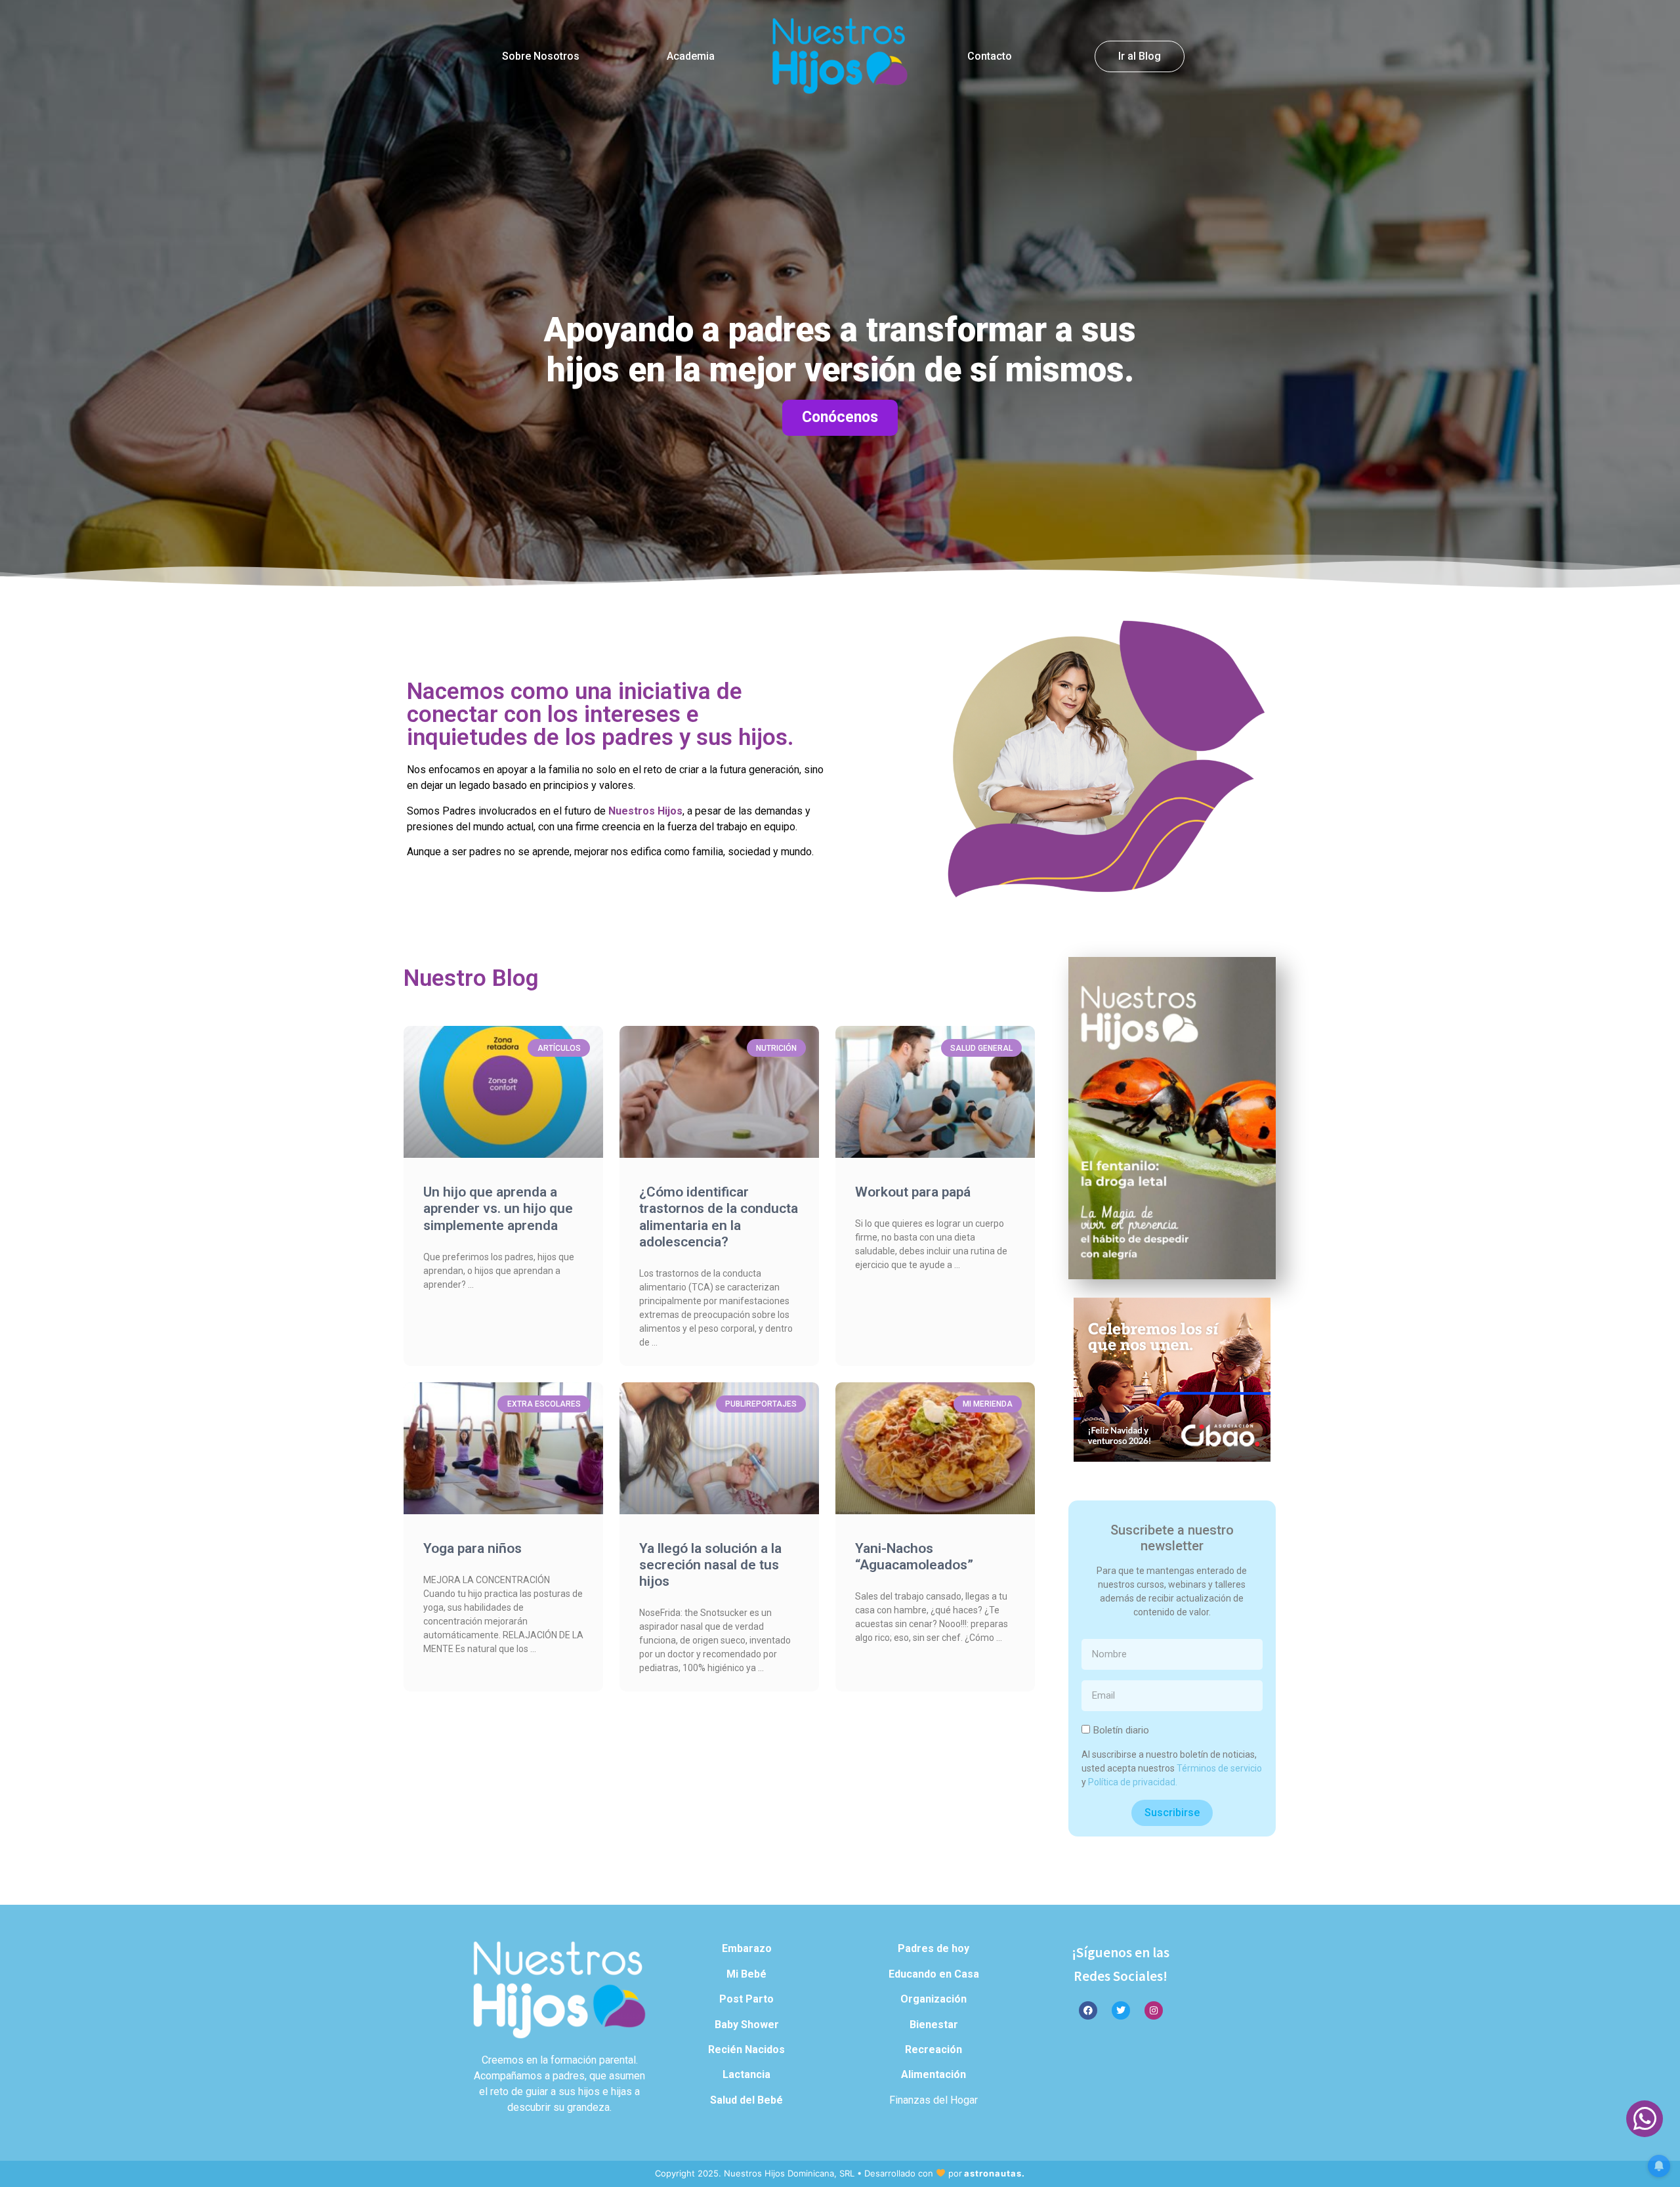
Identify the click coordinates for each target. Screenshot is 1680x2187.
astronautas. (995, 2173)
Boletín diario (1121, 1730)
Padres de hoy (934, 1948)
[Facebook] (1088, 2010)
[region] (840, 295)
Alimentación (934, 2074)
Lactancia (746, 2074)
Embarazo (747, 1948)
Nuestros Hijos (645, 811)
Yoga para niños (472, 1548)
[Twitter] (1121, 2010)
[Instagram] (1154, 2010)
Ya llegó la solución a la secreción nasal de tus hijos (710, 1565)
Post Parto (746, 1999)
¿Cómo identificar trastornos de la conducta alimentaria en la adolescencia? (719, 1217)
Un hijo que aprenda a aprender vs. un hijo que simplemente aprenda (498, 1208)
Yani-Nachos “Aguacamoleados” (914, 1557)
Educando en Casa (934, 1974)
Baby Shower (747, 2025)
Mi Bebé (746, 1974)
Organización (934, 1999)
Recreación (934, 2049)
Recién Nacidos (746, 2049)
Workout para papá (913, 1192)
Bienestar (934, 2025)
